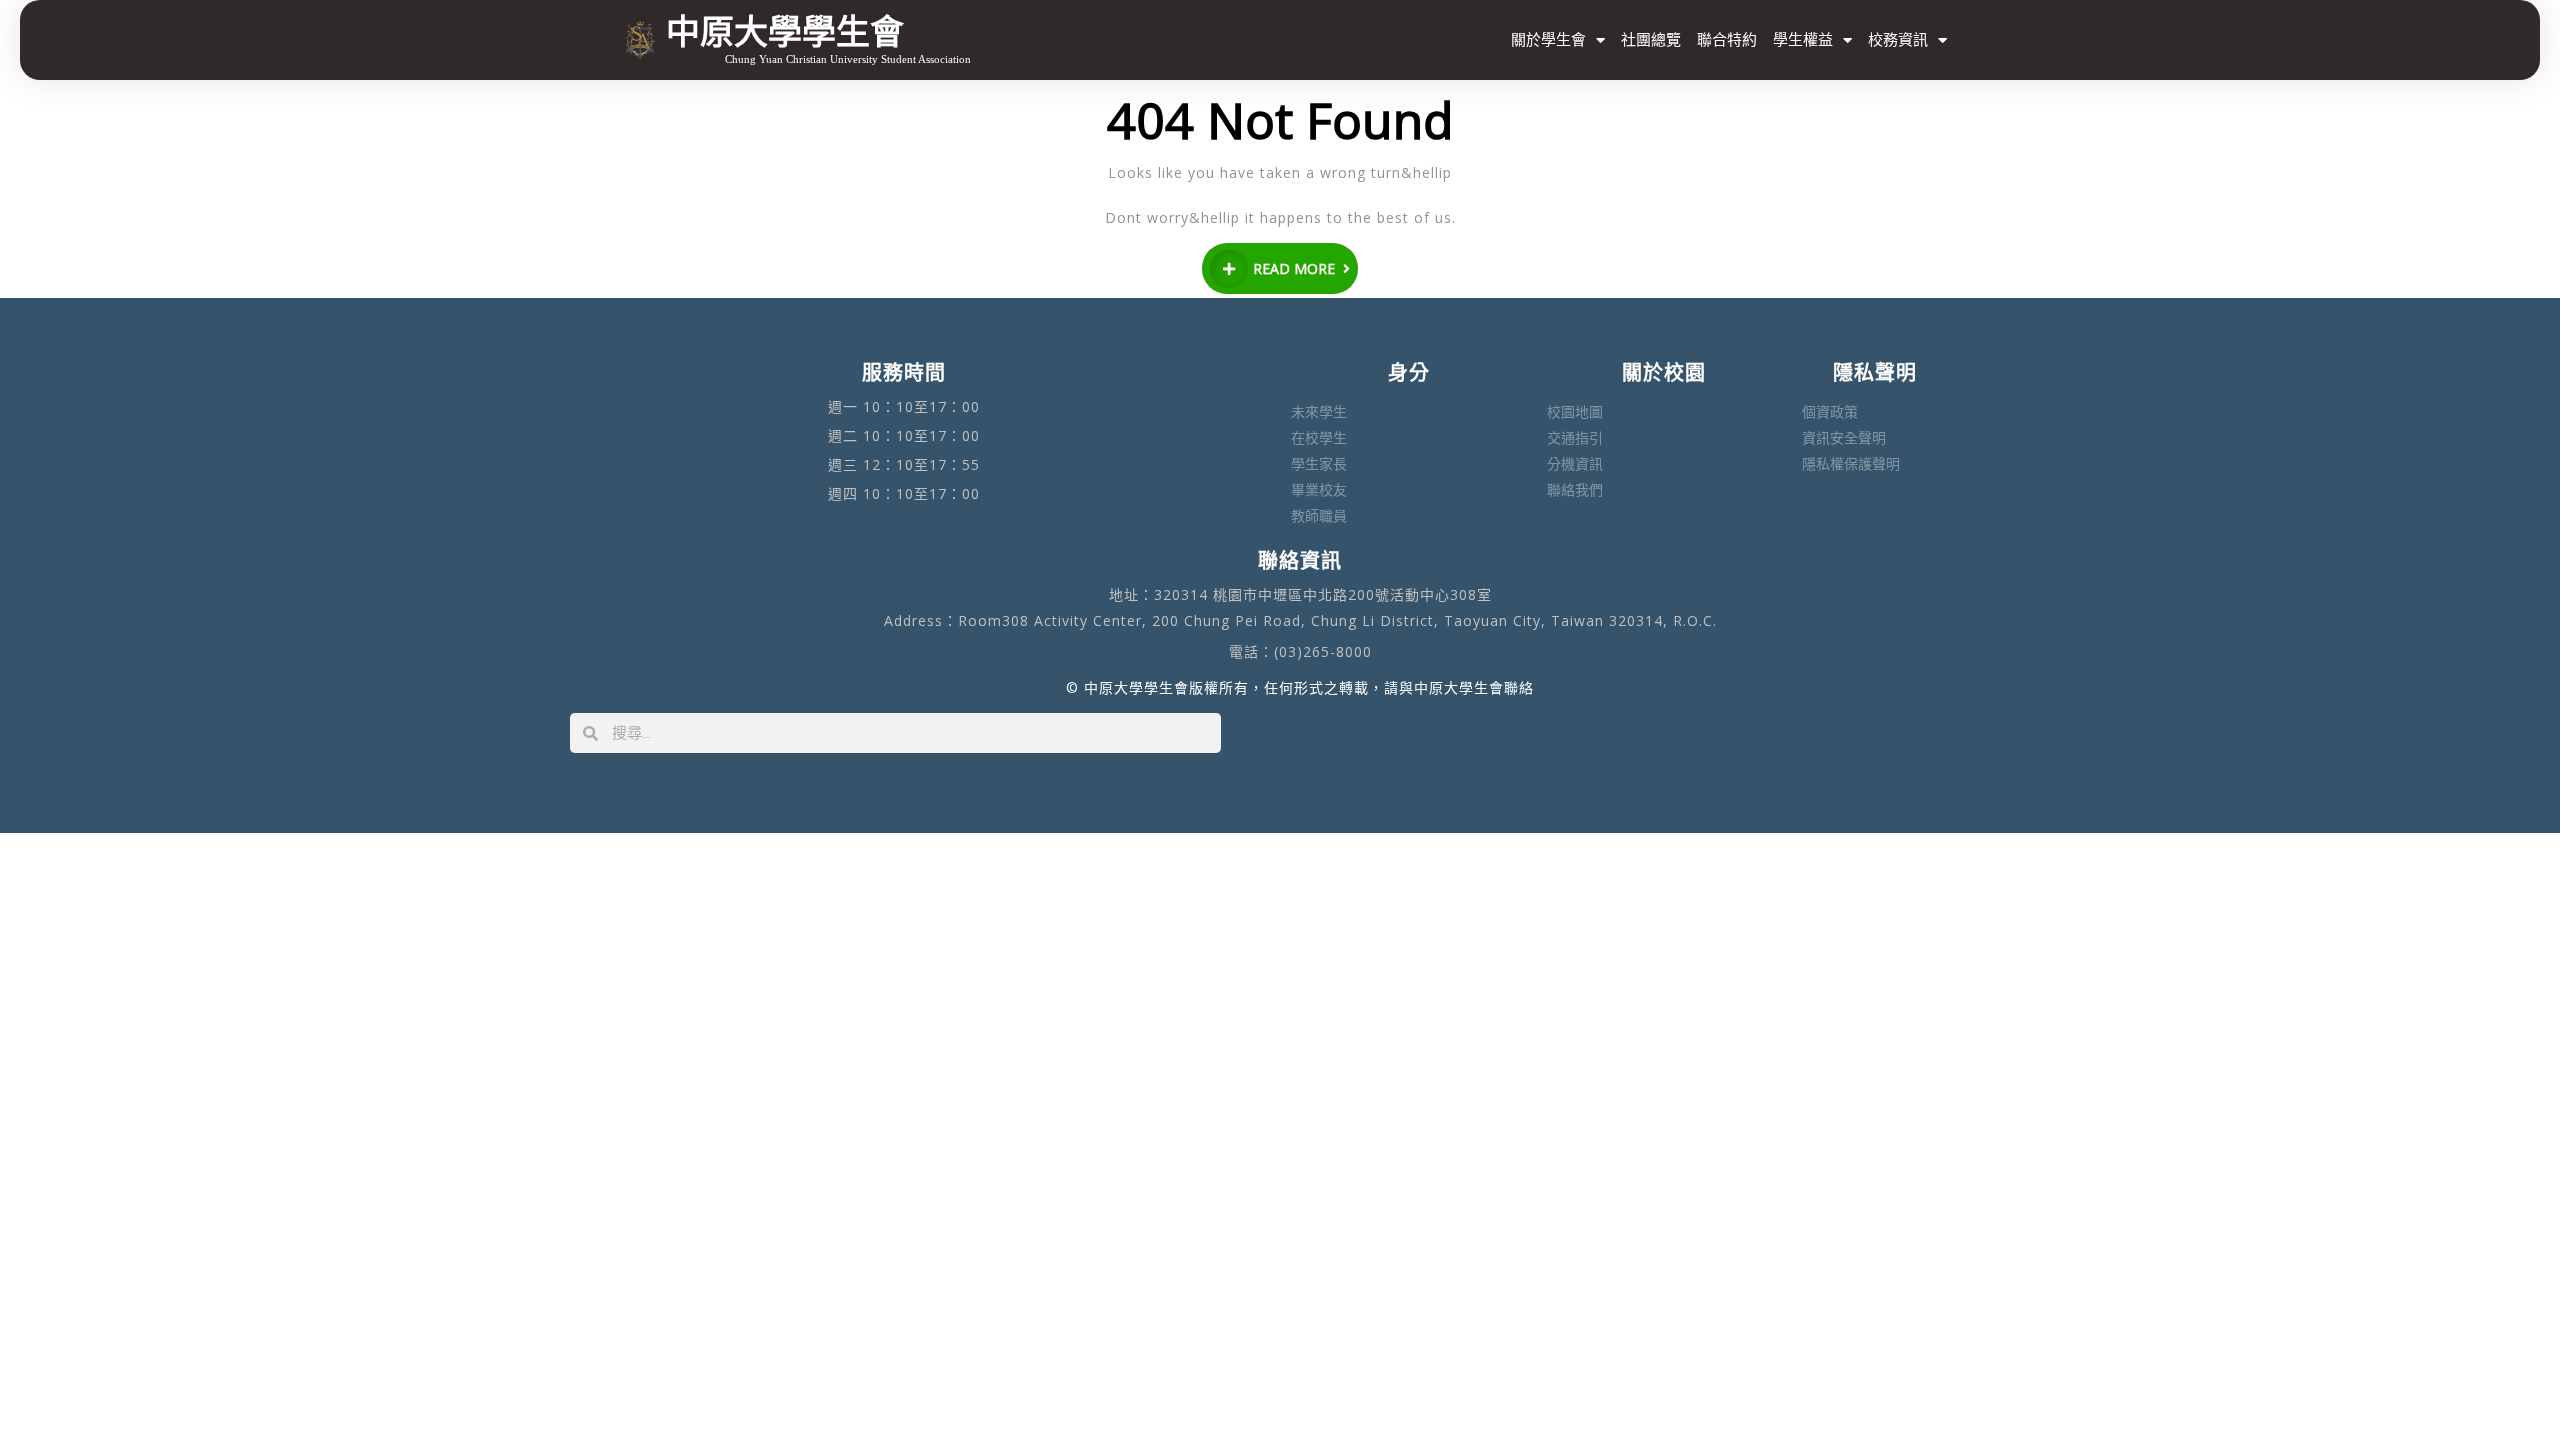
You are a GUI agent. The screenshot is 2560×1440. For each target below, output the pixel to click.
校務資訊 (1898, 40)
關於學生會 (1548, 40)
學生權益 (1803, 40)
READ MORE (1294, 268)
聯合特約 (1727, 40)
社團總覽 (1651, 40)
